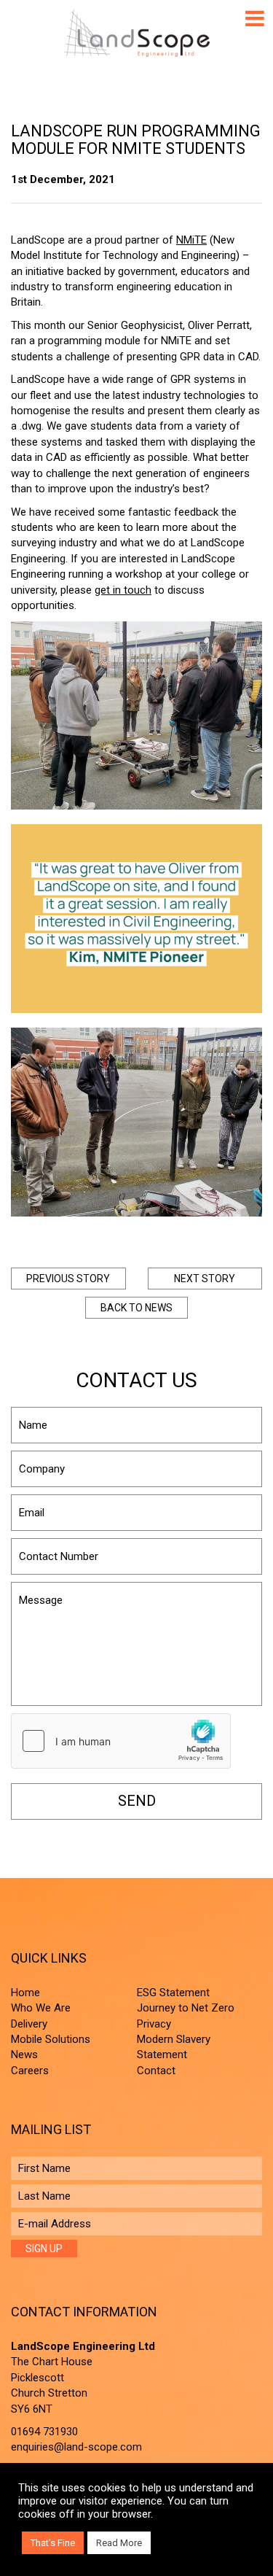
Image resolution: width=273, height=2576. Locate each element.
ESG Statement (173, 1993)
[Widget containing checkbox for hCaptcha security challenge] (121, 1741)
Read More (119, 2543)
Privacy (154, 2024)
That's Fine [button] (53, 2543)
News (24, 2055)
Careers (30, 2071)
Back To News (136, 1308)
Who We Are (41, 2008)
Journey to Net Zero (186, 2008)
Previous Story (68, 1279)
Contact (156, 2071)
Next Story (205, 1279)
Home (25, 1993)
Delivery (29, 2024)
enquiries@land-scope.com (76, 2447)
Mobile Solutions (51, 2039)
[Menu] (255, 18)
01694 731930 (44, 2432)
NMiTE (191, 240)
